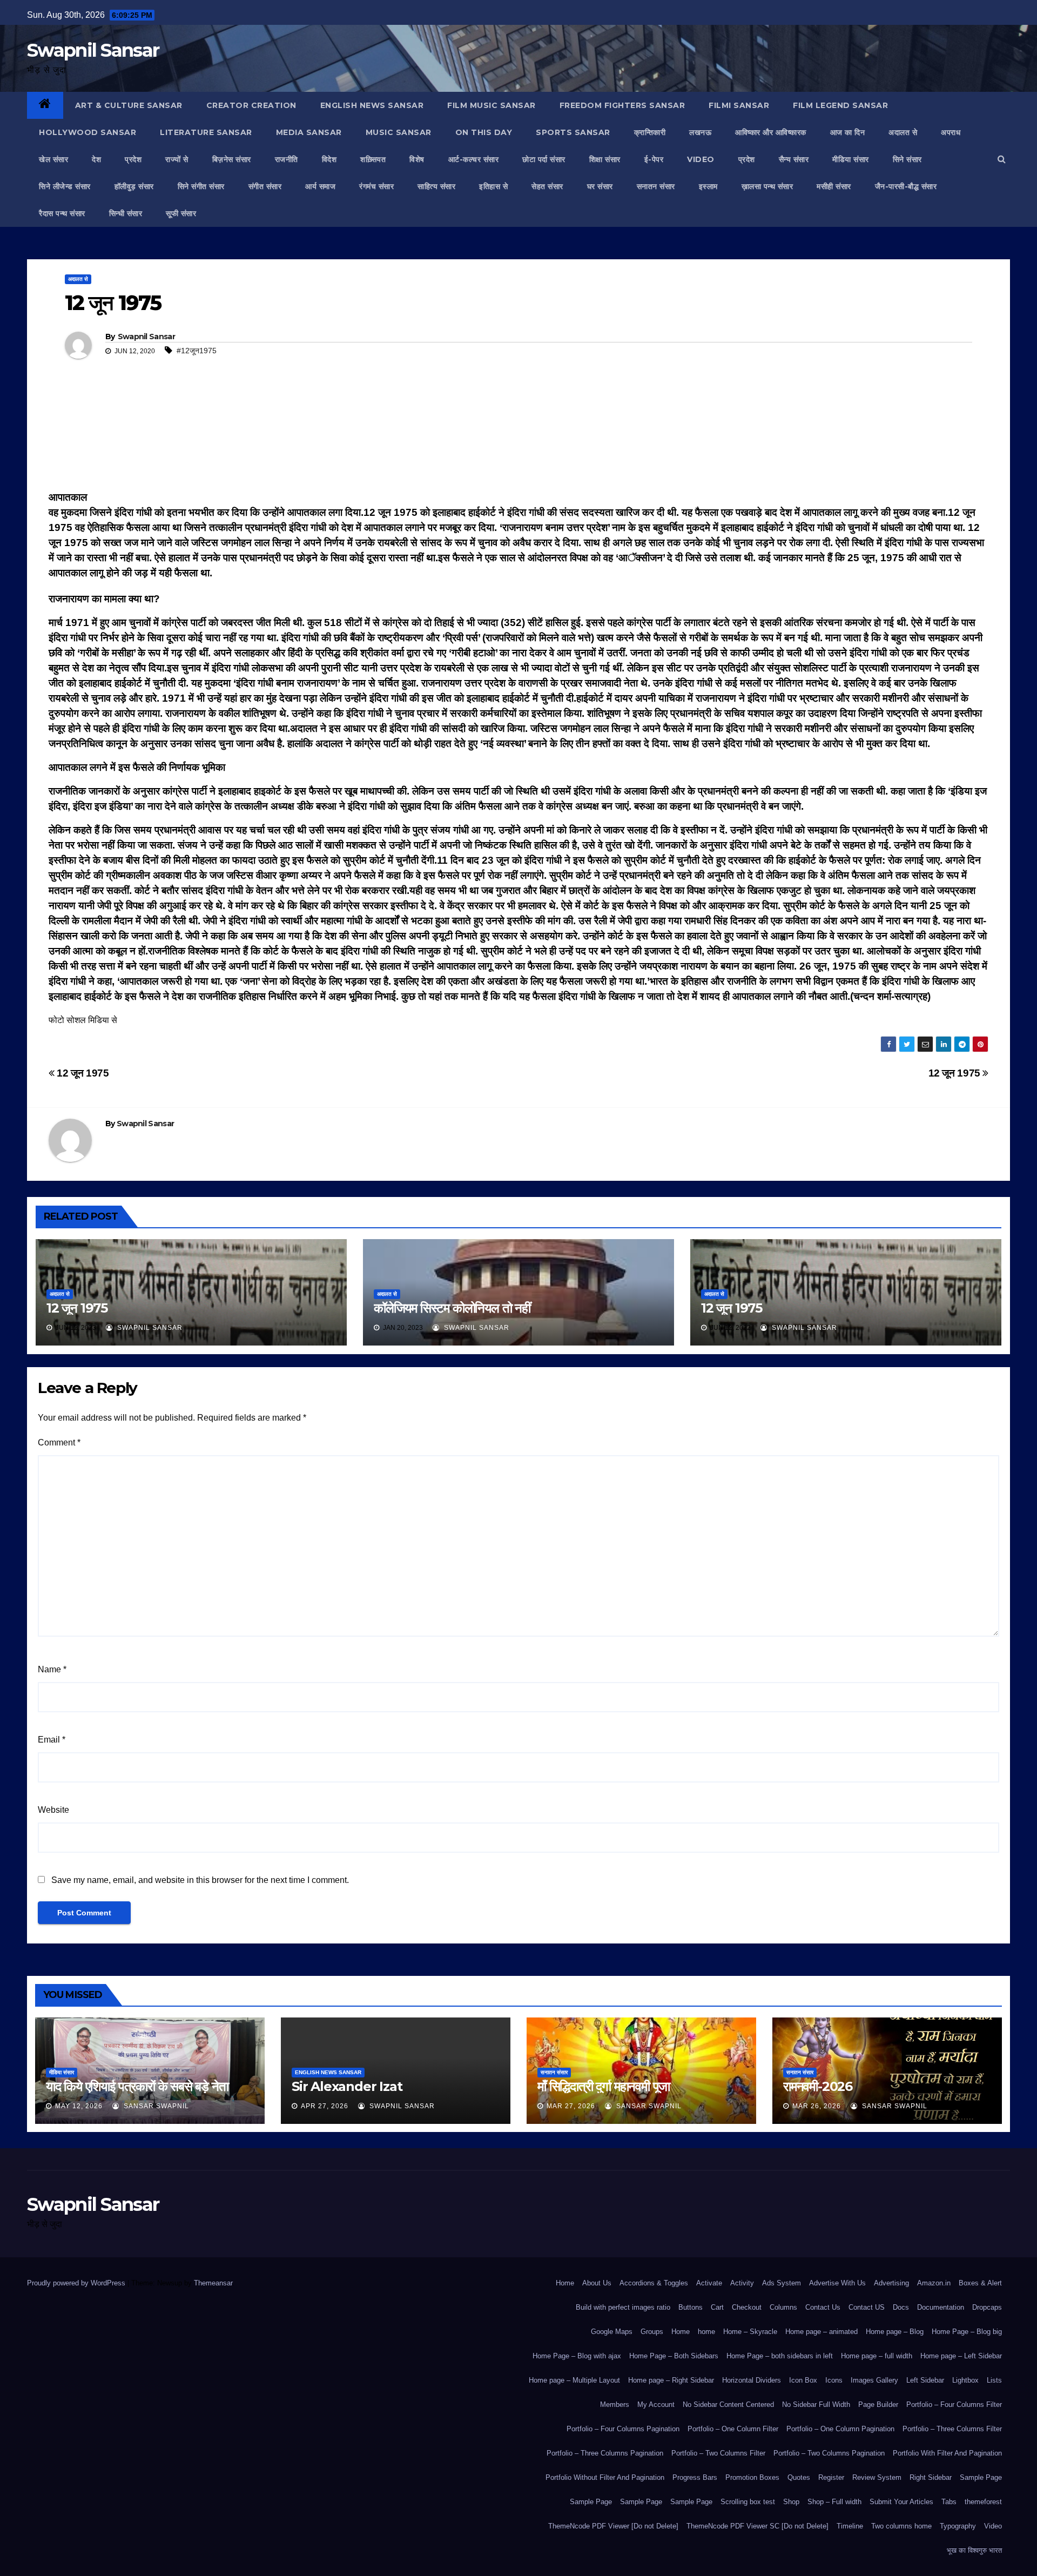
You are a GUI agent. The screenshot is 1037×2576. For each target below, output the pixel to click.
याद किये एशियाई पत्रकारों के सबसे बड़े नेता (137, 2086)
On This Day (484, 132)
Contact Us (823, 2307)
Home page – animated (821, 2332)
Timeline (850, 2526)
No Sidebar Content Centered (728, 2405)
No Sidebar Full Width (816, 2405)
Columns (783, 2307)
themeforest (983, 2502)
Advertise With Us (837, 2283)
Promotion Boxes (752, 2477)
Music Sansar (399, 132)
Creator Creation (251, 105)
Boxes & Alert (980, 2283)
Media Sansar (309, 132)
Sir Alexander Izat (347, 2086)
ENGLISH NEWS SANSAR (372, 105)
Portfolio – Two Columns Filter (718, 2453)
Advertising (891, 2283)
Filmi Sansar (739, 105)
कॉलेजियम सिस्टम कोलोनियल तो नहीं (452, 1308)
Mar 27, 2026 (571, 2106)
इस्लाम (708, 186)
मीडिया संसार (851, 159)
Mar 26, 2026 (817, 2106)
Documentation (941, 2307)
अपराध (951, 132)
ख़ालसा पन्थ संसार (767, 186)
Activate (709, 2283)
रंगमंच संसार (376, 186)
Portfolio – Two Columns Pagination (829, 2453)
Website (53, 1810)
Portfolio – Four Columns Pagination (623, 2429)
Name (52, 1669)
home (706, 2332)
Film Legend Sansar (840, 105)
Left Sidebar (925, 2380)
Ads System (782, 2283)
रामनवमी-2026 (818, 2086)
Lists (994, 2380)
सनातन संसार (656, 186)
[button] (1002, 159)
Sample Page (981, 2477)
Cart (717, 2307)
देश (96, 159)
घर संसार (600, 186)
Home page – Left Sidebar (961, 2356)
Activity (742, 2283)
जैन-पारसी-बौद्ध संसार (906, 186)
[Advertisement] (518, 440)
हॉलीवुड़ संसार (134, 186)
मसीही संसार (834, 186)
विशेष (417, 159)
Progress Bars (695, 2477)
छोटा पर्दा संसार (544, 159)
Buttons (691, 2307)
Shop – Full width (834, 2502)
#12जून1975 (197, 351)
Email (52, 1740)
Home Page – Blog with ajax (577, 2356)
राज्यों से (177, 159)
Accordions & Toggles (654, 2283)
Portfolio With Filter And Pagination (947, 2453)
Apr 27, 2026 (325, 2106)
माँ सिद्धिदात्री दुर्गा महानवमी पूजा (604, 2086)
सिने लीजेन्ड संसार (65, 186)
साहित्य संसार (436, 186)
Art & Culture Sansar (129, 105)
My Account (656, 2405)
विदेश (329, 159)
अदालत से (903, 132)
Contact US (867, 2307)
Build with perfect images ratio (623, 2307)
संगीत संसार (265, 186)
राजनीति (287, 159)
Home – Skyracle (750, 2332)
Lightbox (965, 2380)
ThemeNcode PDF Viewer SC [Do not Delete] (757, 2526)
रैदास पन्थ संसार (62, 213)
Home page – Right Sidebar (671, 2380)
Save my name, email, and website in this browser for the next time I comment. (200, 1880)
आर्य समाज (320, 186)
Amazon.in (934, 2283)
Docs (901, 2307)
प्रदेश (133, 159)
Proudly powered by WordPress (77, 2283)
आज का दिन (848, 132)
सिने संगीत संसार (201, 186)
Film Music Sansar (491, 105)
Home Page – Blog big (967, 2332)
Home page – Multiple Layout (574, 2380)
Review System (877, 2477)
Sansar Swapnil (155, 2106)
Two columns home (901, 2526)
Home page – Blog (895, 2332)
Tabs (949, 2502)
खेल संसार (53, 159)
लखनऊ (700, 132)
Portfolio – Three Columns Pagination (605, 2453)
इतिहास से (493, 186)
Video (993, 2526)
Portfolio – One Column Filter (733, 2429)
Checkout (747, 2307)
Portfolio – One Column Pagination (840, 2429)
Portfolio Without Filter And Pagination (605, 2477)
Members (615, 2405)
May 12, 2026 (79, 2106)
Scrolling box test (748, 2502)
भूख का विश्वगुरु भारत (974, 2550)
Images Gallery (874, 2380)
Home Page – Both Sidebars (674, 2356)
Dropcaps (987, 2307)
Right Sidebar (931, 2477)
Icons (834, 2380)
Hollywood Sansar (87, 132)
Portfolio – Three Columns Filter (952, 2429)
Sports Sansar (573, 132)
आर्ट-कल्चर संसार (474, 159)
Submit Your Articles (901, 2502)
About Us (597, 2283)
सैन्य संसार (794, 159)
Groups (652, 2332)
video (701, 159)
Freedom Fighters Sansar (622, 105)
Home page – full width (877, 2356)
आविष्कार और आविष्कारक (771, 132)
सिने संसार (907, 159)
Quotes (799, 2477)
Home (565, 2283)
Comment (59, 1442)
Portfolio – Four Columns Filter (954, 2405)
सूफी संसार (181, 213)
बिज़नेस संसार (232, 159)
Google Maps (612, 2332)
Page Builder (878, 2405)
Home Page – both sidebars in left (780, 2356)
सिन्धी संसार (126, 213)
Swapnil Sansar (93, 50)
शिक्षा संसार (605, 159)
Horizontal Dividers (752, 2380)
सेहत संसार (547, 186)
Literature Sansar (206, 132)
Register (831, 2477)
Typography (958, 2526)
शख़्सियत (373, 159)
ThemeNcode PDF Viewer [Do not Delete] (613, 2526)
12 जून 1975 (956, 1073)
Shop (791, 2502)
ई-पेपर (654, 159)
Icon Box (803, 2380)
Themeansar (213, 2283)
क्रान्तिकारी (650, 132)
